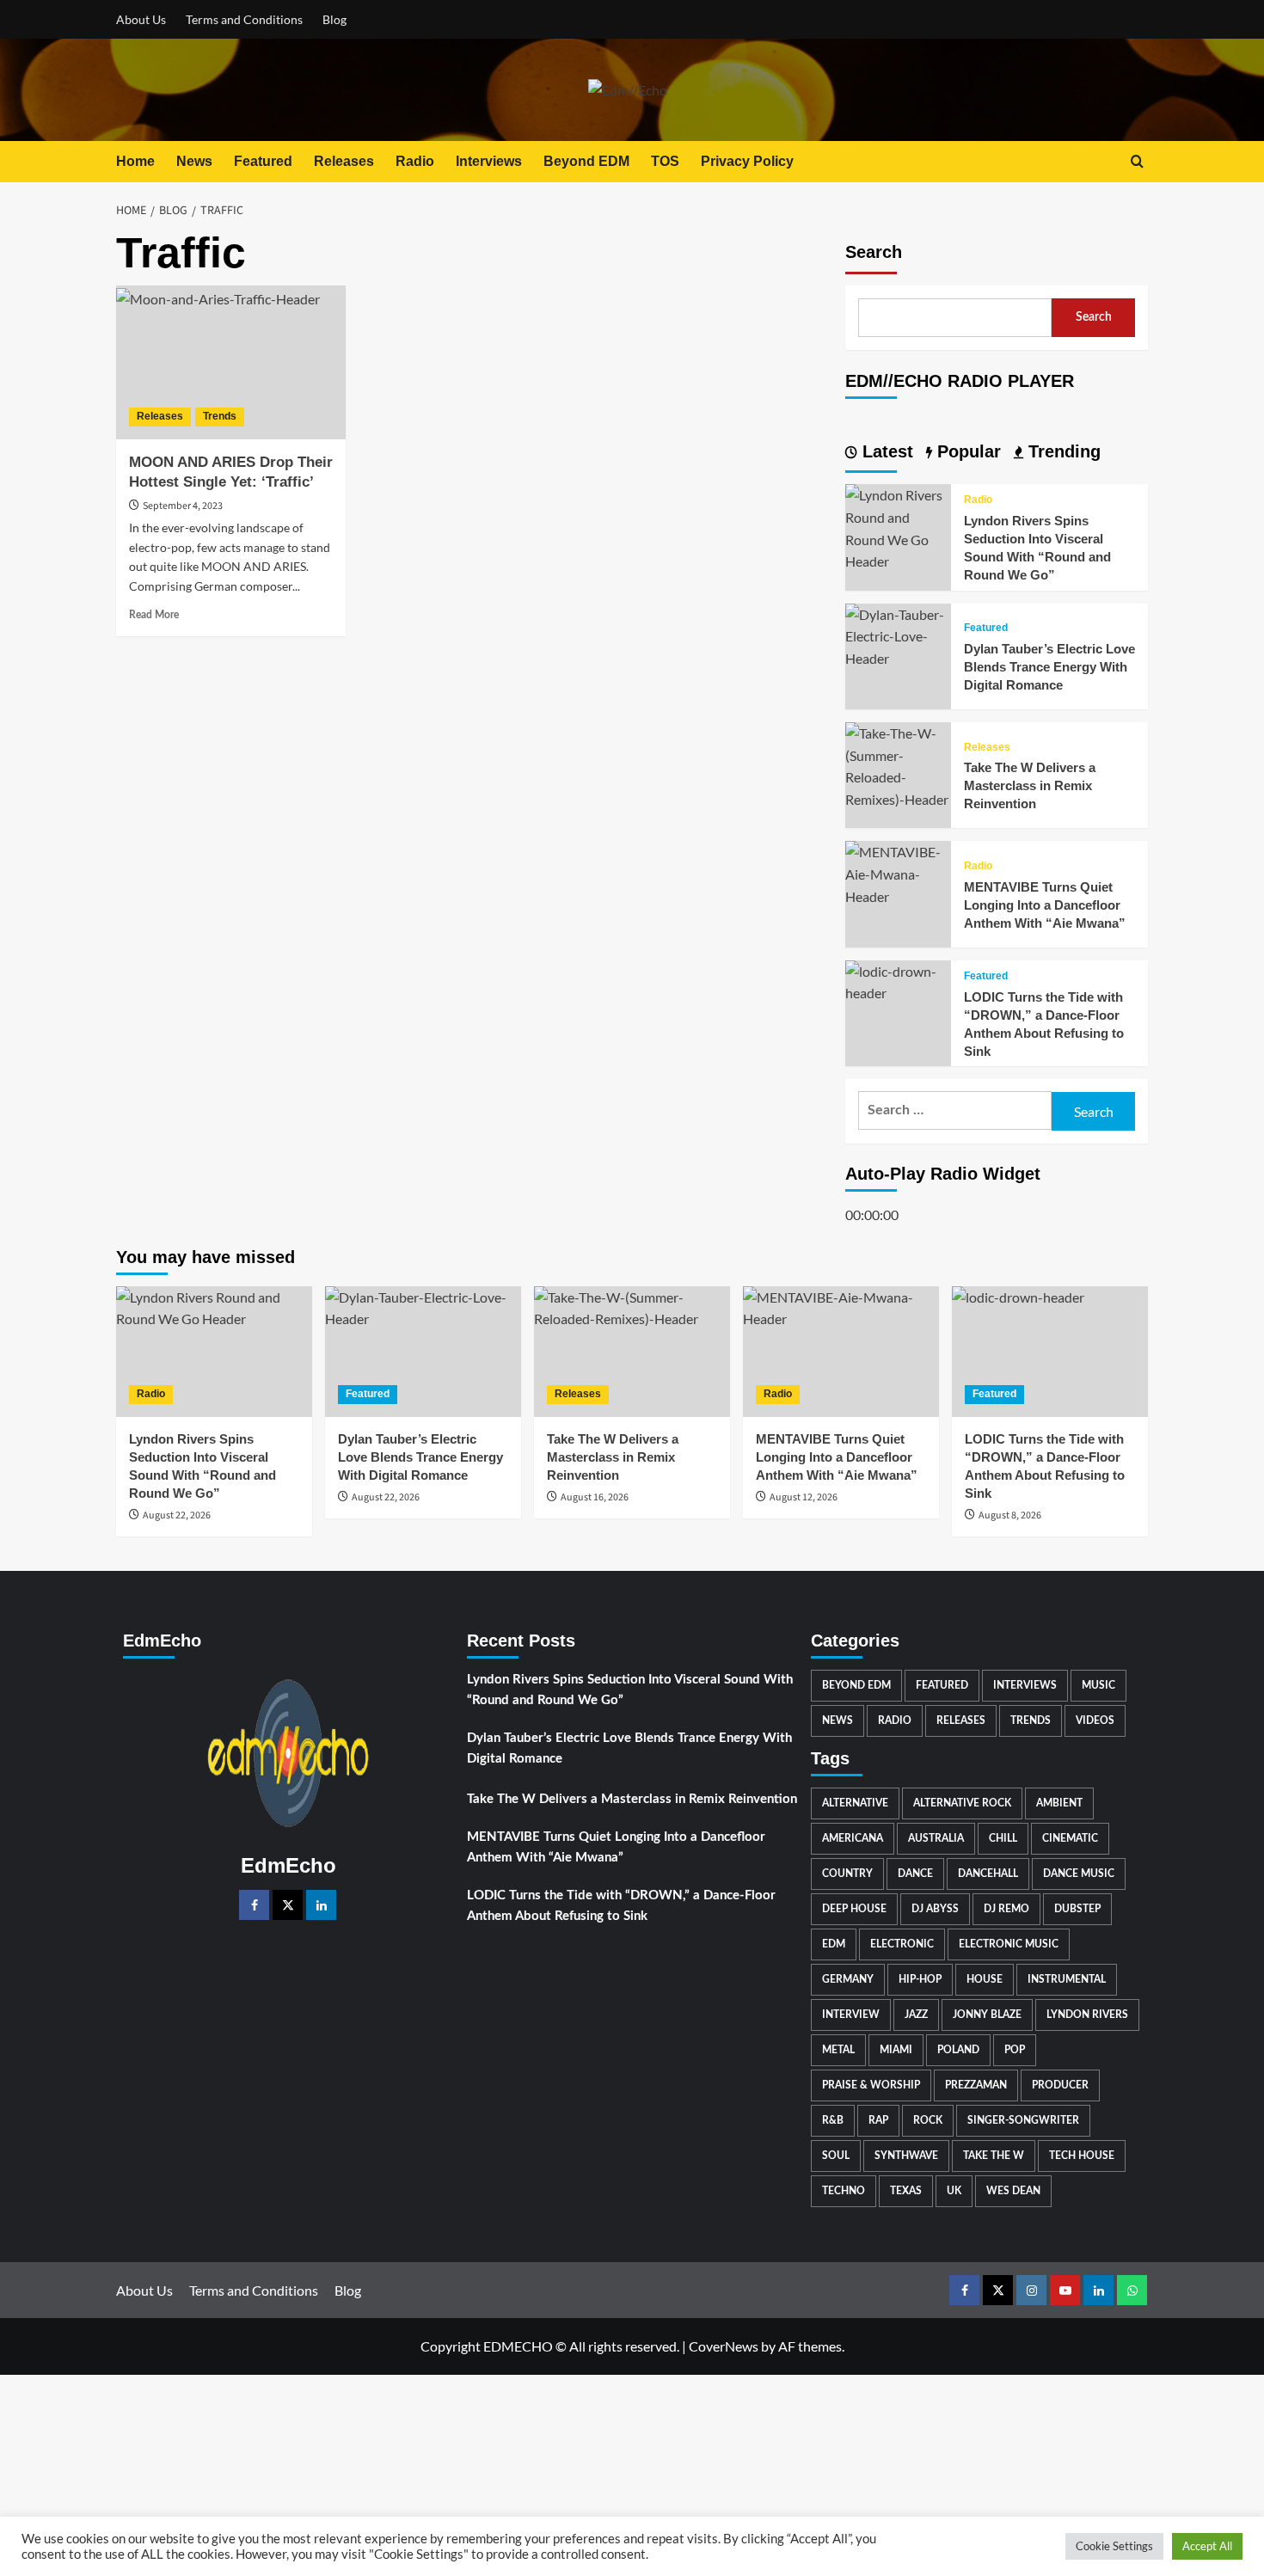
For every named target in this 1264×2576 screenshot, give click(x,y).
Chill (1003, 1838)
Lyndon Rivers (1087, 2015)
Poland (958, 2050)
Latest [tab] (885, 451)
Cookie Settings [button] (1114, 2546)
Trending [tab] (1062, 451)
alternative (855, 1803)
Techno (844, 2191)
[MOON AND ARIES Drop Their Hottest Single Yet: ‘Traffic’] (231, 362)
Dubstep (1077, 1909)
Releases (344, 161)
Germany (848, 1979)
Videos (1095, 1720)
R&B (833, 2120)
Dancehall (988, 1874)
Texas (906, 2191)
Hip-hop (920, 1979)
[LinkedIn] (321, 1905)
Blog (334, 19)
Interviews (489, 161)
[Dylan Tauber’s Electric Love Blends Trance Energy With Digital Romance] (898, 634)
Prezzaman (976, 2085)
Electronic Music (1009, 1944)
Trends (220, 416)
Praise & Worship (871, 2085)
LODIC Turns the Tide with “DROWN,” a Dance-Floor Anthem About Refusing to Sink (621, 1906)
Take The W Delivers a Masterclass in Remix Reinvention (1030, 786)
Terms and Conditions (244, 19)
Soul (836, 2156)
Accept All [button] (1207, 2546)
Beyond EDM (586, 161)
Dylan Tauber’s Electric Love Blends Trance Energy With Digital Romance (1049, 668)
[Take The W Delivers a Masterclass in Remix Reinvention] (898, 764)
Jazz (916, 2015)
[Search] (1137, 161)
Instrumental (1067, 1979)
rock (928, 2120)
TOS (665, 161)
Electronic (902, 1944)
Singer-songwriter (1023, 2120)
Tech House (1082, 2156)
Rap (878, 2120)
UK (954, 2191)
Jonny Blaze (987, 2015)
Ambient (1059, 1803)
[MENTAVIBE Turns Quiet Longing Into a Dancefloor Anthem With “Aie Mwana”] (898, 872)
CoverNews (724, 2346)
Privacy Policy (747, 161)
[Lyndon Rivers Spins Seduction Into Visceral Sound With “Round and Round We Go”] (898, 527)
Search (874, 252)
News (194, 161)
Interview (851, 2015)
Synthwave (906, 2156)
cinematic (1070, 1838)
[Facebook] (254, 1905)
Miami (896, 2050)
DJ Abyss (935, 1909)
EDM (834, 1944)
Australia (936, 1838)
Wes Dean (1013, 2191)
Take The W (994, 2156)
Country (847, 1874)
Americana (853, 1838)
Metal (838, 2050)
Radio (415, 161)
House (985, 1979)
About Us (141, 19)
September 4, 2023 (183, 506)
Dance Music (1079, 1874)
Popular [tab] (966, 451)
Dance (915, 1874)
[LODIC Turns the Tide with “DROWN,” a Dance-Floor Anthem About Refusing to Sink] (898, 980)
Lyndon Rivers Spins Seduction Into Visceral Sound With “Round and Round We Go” (630, 1690)
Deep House (854, 1909)
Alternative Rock (962, 1803)
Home (135, 161)
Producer (1060, 2085)
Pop (1015, 2050)
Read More (154, 615)
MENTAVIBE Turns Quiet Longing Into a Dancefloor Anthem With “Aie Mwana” (1045, 905)
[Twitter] (288, 1905)
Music (1098, 1685)
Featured (263, 161)
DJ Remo (1006, 1909)
